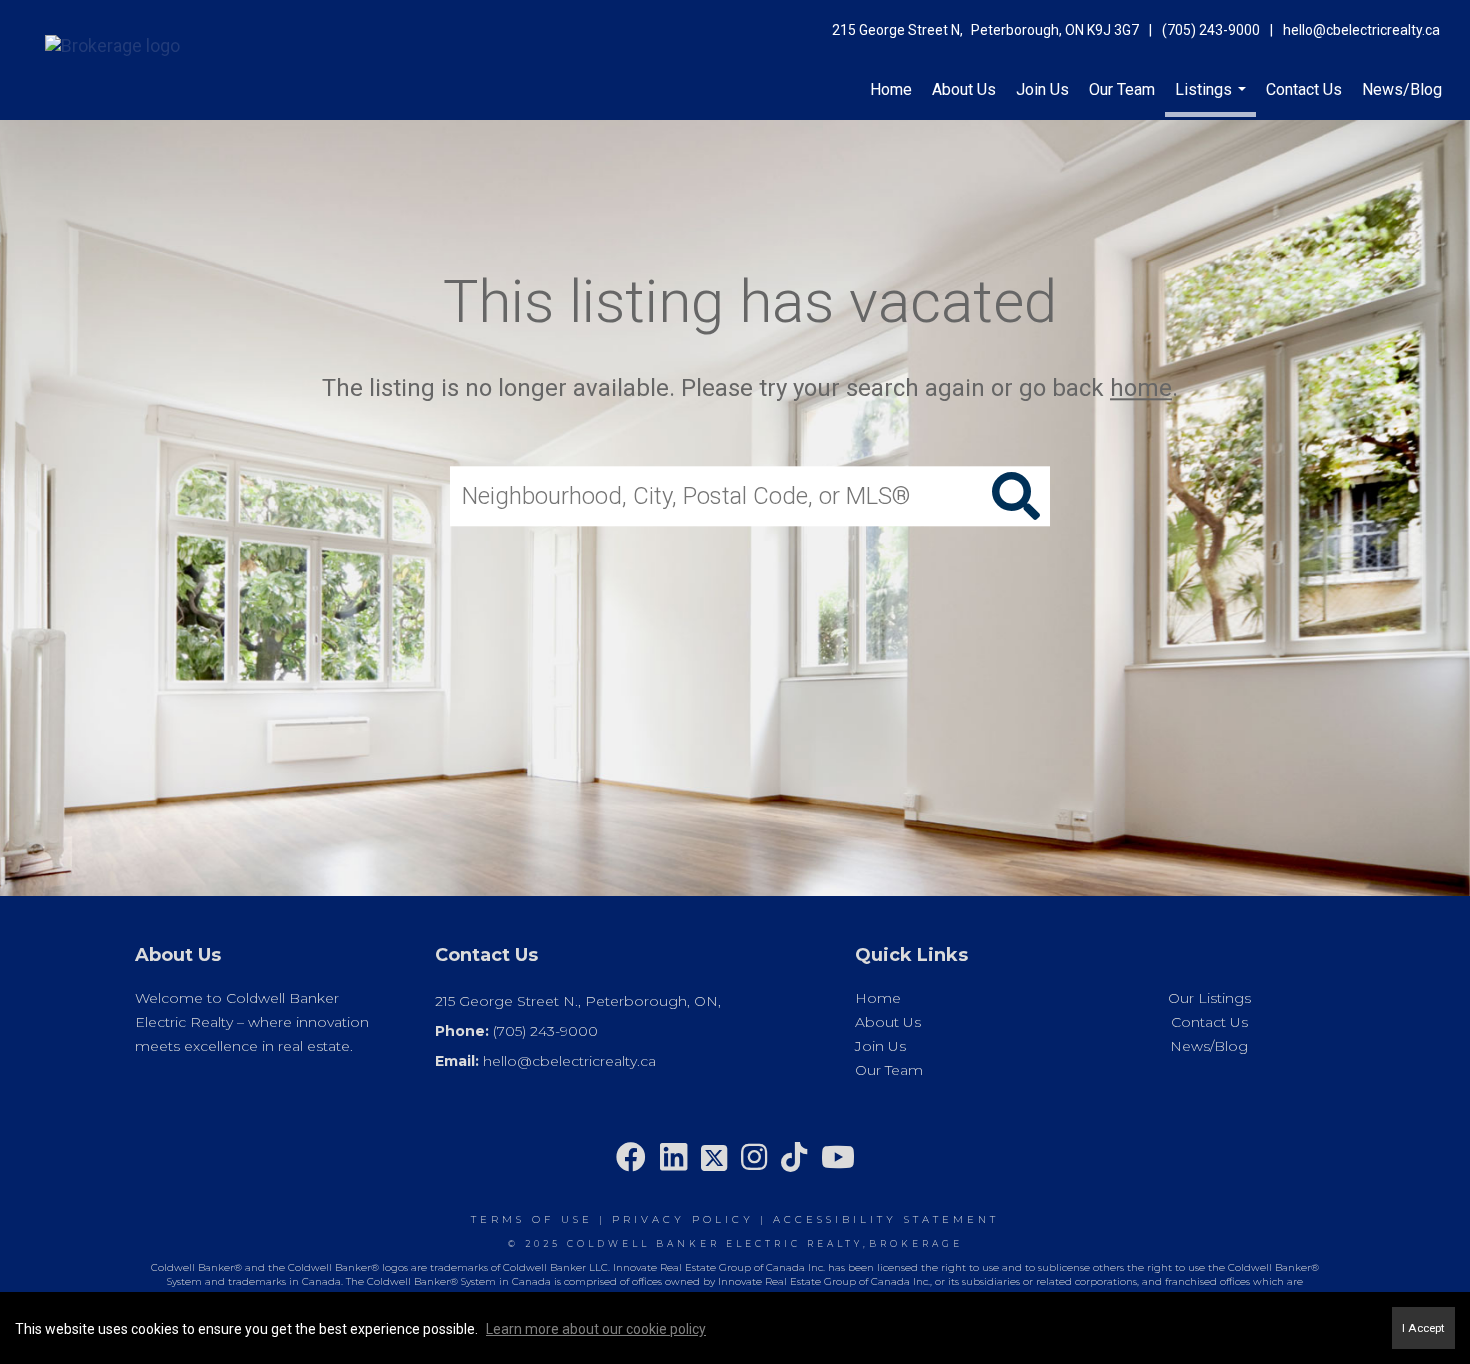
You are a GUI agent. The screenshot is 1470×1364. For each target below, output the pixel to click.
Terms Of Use (532, 1219)
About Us (964, 89)
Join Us (1042, 89)
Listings (1213, 98)
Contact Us (1304, 89)
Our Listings (1209, 998)
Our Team (1122, 89)
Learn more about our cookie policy (596, 1329)
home (1141, 388)
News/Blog (1402, 89)
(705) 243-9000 (1211, 30)
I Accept (1423, 1328)
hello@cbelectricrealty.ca (1361, 30)
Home (891, 89)
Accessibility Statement (886, 1219)
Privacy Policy (683, 1219)
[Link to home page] (102, 42)
